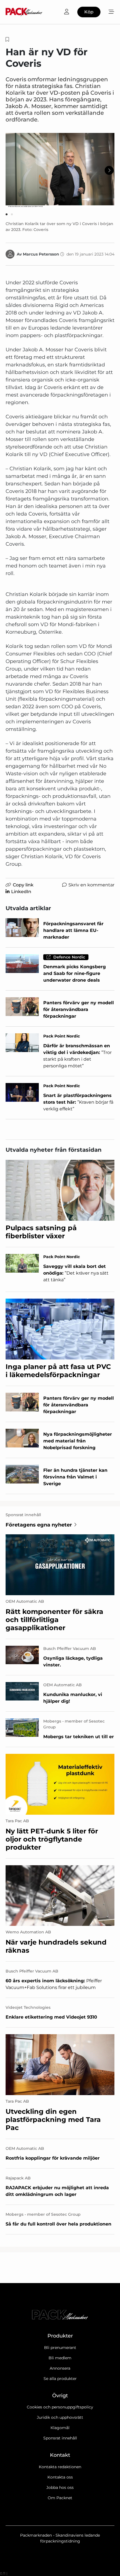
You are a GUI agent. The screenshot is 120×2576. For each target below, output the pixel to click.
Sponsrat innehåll (60, 2438)
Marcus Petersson (41, 254)
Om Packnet (60, 2498)
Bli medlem (60, 2358)
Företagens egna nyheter (39, 1525)
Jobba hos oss (60, 2487)
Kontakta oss (60, 2477)
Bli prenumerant (60, 2348)
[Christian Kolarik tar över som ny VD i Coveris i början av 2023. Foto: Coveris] (60, 170)
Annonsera (60, 2368)
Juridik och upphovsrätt (60, 2417)
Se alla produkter (60, 2379)
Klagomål (60, 2428)
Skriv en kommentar (91, 885)
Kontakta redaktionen (60, 2467)
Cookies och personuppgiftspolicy (60, 2407)
